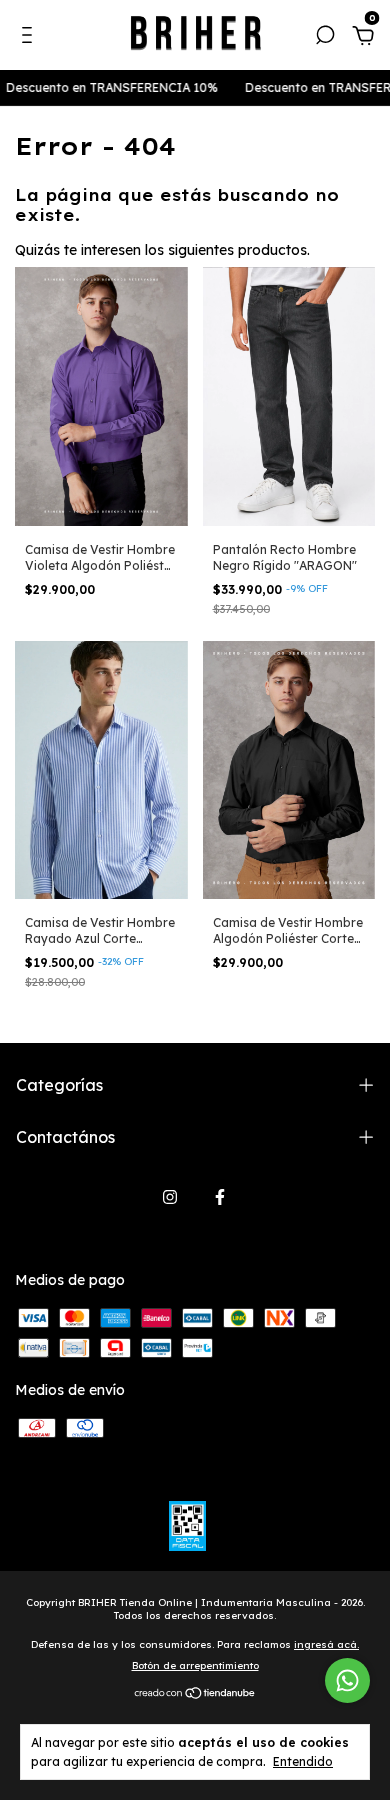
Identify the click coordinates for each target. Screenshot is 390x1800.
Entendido (303, 1761)
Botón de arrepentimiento (195, 1665)
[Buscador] (325, 38)
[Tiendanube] (195, 1694)
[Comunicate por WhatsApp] (347, 1680)
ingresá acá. (326, 1644)
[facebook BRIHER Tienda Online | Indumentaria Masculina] (220, 1197)
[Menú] (30, 38)
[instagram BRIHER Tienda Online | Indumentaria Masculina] (170, 1197)
